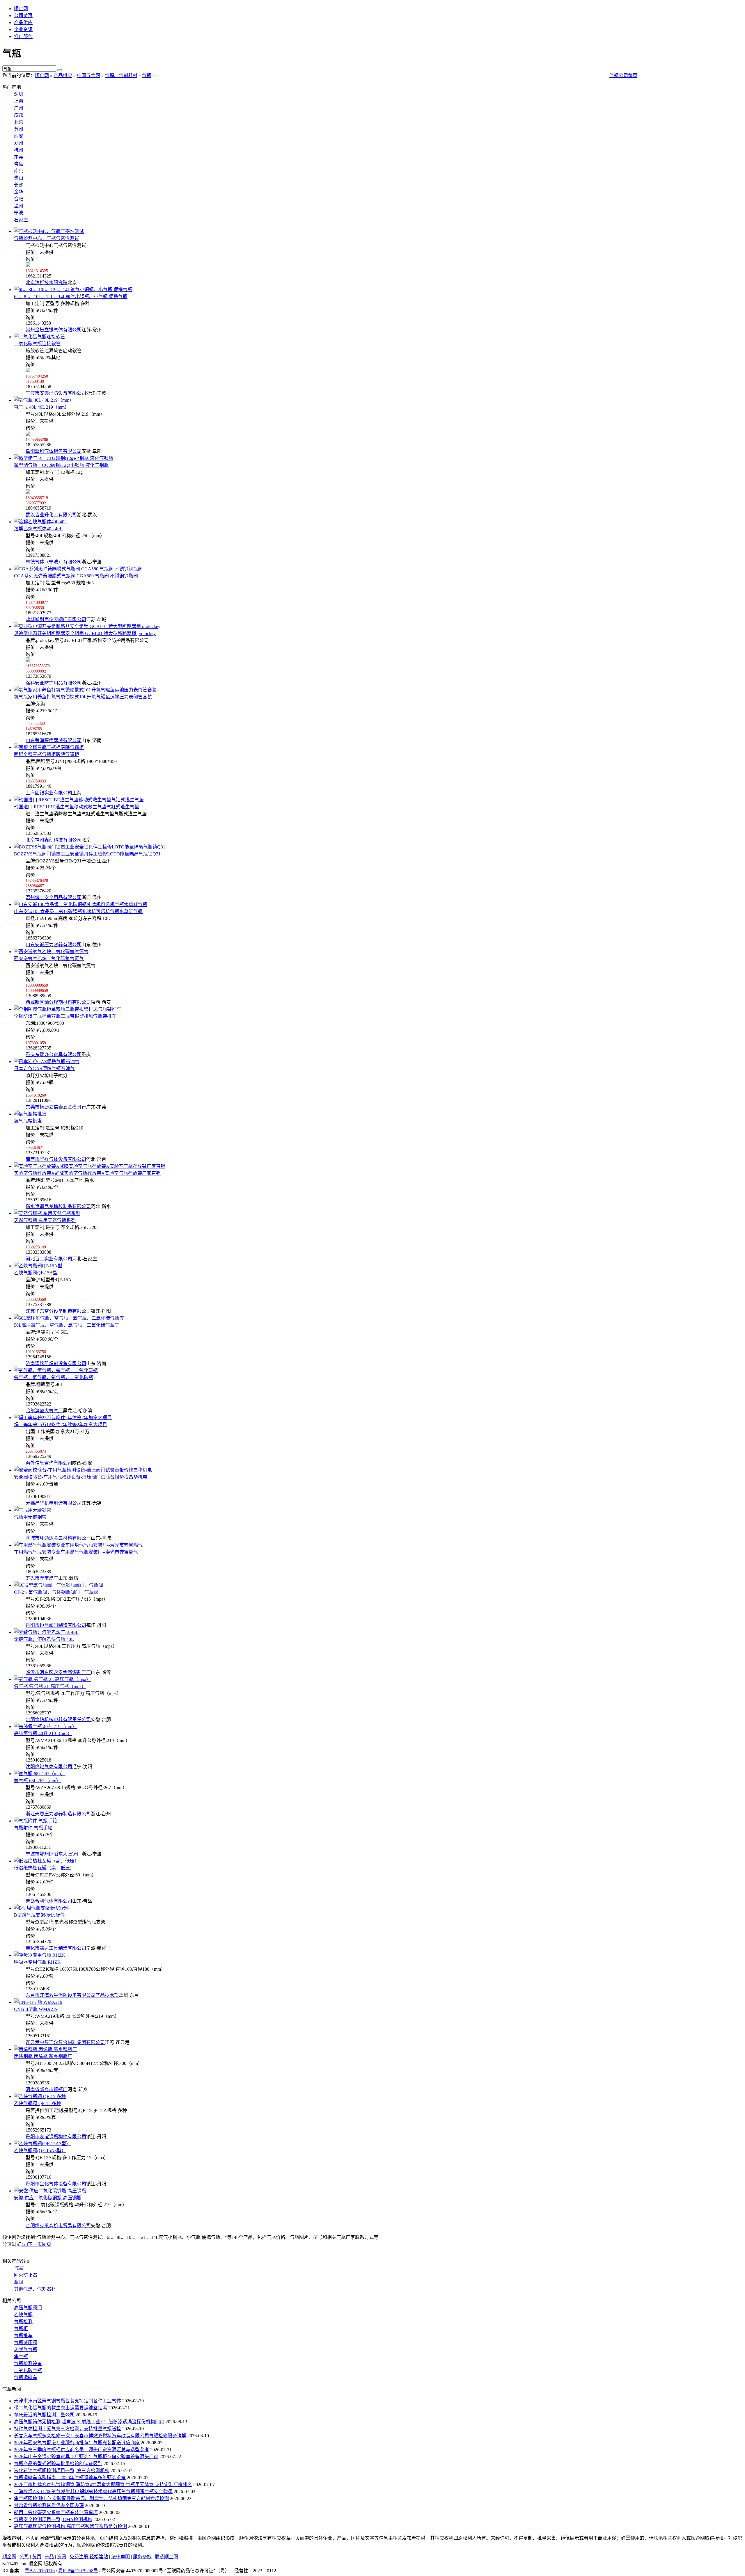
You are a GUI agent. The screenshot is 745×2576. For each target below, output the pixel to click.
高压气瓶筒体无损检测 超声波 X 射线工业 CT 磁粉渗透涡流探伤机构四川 (89, 2422)
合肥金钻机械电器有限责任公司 (58, 1720)
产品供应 (23, 23)
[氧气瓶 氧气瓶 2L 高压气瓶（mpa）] (52, 1679)
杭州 (19, 150)
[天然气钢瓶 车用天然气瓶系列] (47, 1213)
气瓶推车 (23, 2336)
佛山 (19, 178)
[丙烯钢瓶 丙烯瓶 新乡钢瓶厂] (45, 2049)
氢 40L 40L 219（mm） (42, 407)
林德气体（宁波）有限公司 (54, 562)
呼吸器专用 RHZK (37, 1962)
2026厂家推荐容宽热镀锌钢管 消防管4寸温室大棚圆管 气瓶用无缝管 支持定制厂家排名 (103, 2485)
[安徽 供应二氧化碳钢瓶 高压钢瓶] (50, 2191)
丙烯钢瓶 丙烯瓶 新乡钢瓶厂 (43, 2056)
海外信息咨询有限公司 (49, 1463)
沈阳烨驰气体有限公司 (49, 1767)
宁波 (19, 213)
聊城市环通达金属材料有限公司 (58, 1538)
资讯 (62, 2557)
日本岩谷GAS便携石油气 (44, 1069)
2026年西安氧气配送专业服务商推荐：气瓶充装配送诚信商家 (77, 2443)
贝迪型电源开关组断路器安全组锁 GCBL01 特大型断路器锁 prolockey (85, 633)
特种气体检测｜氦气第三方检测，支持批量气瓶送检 (68, 2429)
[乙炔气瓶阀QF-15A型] (38, 1266)
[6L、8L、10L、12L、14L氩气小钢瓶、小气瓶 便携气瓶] (73, 290)
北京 (19, 122)
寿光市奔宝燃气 (42, 1578)
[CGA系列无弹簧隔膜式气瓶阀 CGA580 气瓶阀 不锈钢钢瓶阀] (78, 569)
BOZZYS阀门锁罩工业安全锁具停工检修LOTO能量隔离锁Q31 (87, 854)
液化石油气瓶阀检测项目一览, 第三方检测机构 (62, 2471)
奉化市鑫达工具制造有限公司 (56, 1948)
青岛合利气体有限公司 (49, 1901)
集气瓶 (21, 2357)
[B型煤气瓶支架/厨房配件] (42, 1908)
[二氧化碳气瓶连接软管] (40, 337)
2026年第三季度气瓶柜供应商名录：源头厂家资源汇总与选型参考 (81, 2450)
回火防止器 (26, 2275)
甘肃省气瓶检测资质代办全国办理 (49, 2505)
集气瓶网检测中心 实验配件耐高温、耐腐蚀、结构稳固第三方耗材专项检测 (91, 2498)
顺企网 (21, 9)
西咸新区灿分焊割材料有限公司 (58, 1002)
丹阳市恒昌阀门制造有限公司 (56, 1625)
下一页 (35, 2244)
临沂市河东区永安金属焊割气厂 (58, 1672)
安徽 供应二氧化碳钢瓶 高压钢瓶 (48, 2198)
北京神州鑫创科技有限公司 (54, 840)
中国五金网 (88, 75)
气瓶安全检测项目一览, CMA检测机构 (53, 2519)
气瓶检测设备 (28, 2364)
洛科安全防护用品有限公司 (54, 683)
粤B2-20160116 (40, 2571)
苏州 (19, 129)
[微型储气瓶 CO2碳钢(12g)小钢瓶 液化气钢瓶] (64, 458)
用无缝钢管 (30, 1517)
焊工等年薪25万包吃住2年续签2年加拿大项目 (61, 1425)
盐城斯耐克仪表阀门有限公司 (56, 619)
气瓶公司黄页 (623, 75)
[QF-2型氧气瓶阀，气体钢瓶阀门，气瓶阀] (58, 1585)
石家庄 (21, 220)
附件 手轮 (33, 1828)
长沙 (19, 185)
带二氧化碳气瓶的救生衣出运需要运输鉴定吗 (61, 2408)
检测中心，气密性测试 (47, 238)
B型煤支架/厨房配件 (39, 1915)
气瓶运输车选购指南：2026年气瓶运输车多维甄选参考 (70, 2478)
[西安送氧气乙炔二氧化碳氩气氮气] (51, 952)
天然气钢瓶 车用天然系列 (45, 1220)
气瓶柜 (21, 2329)
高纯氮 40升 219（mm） (43, 1733)
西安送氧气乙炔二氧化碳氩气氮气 (49, 959)
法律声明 (120, 2557)
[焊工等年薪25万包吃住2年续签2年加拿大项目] (63, 1418)
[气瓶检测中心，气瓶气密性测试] (49, 231)
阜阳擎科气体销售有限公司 (54, 451)
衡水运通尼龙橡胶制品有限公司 (58, 1206)
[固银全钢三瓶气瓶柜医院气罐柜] (49, 747)
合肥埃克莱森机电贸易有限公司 (58, 2226)
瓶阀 (19, 2282)
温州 (19, 206)
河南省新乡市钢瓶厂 (47, 2090)
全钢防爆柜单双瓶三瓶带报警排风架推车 (65, 1016)
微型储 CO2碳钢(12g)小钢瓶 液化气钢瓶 (61, 465)
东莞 (19, 157)
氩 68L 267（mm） (37, 1781)
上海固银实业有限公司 (49, 793)
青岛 (19, 164)
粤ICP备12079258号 (78, 2571)
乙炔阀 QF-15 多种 (38, 2103)
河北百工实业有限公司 (49, 1259)
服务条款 (142, 2557)
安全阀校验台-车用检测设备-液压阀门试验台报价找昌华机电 (81, 1477)
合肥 (19, 199)
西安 (19, 136)
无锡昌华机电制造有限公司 (54, 1503)
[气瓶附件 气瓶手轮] (36, 1821)
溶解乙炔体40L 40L (38, 529)
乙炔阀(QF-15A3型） (40, 2151)
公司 (24, 2557)
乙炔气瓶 (23, 2315)
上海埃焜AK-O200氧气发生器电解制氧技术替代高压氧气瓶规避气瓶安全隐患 (93, 2492)
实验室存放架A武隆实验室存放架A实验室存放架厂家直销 (87, 1173)
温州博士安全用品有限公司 (54, 897)
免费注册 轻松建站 (89, 2557)
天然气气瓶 (26, 2350)
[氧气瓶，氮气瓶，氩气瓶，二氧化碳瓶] (56, 1370)
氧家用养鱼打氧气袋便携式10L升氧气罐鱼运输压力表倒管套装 (83, 697)
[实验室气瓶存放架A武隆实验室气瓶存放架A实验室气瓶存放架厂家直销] (90, 1166)
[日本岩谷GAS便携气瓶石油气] (47, 1062)
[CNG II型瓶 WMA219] (38, 2002)
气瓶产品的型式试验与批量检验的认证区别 (58, 2464)
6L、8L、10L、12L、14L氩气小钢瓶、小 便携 (71, 297)
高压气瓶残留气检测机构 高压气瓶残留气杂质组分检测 (70, 2526)
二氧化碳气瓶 (28, 2370)
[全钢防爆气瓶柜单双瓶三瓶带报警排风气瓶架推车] (68, 1009)
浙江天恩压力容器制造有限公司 (58, 1814)
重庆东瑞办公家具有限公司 (54, 1055)
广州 (19, 108)
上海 (19, 101)
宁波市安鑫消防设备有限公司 (56, 393)
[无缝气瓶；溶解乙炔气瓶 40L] (46, 1632)
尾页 (47, 2244)
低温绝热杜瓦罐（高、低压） (44, 1868)
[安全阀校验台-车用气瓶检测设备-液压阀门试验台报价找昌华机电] (83, 1470)
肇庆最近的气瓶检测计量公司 (44, 2415)
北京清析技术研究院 (47, 283)
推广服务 (23, 37)
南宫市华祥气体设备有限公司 (56, 1159)
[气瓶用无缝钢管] (33, 1510)
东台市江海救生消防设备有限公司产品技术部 (72, 1995)
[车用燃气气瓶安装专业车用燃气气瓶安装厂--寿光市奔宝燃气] (78, 1545)
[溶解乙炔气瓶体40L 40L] (41, 522)
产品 (49, 2557)
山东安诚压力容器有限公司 (54, 945)
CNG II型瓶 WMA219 (36, 2009)
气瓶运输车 (26, 2377)
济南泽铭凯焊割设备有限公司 (56, 1363)
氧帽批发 (28, 1121)
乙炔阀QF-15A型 (36, 1273)
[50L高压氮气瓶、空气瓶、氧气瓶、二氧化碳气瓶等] (69, 1318)
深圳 (19, 94)
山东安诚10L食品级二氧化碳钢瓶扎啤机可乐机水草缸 (78, 911)
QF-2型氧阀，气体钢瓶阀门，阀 (56, 1592)
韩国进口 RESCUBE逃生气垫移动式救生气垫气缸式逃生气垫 (77, 807)
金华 (19, 192)
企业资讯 (23, 30)
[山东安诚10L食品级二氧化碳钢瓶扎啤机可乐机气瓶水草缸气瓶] (81, 904)
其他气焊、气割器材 (35, 2289)
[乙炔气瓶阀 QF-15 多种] (40, 2096)
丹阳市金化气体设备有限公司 (56, 2184)
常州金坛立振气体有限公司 (54, 330)
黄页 (37, 2557)
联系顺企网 (166, 2557)
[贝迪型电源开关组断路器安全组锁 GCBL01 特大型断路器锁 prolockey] (87, 626)
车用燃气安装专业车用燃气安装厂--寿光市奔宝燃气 (76, 1552)
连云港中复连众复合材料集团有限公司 (65, 2042)
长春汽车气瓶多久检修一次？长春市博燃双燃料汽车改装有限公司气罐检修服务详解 (100, 2436)
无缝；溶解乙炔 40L (44, 1639)
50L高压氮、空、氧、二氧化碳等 (67, 1325)
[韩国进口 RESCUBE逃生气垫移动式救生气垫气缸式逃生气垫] (79, 800)
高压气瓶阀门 (28, 2308)
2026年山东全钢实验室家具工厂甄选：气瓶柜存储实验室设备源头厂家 (86, 2457)
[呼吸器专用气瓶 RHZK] (40, 1955)
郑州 (19, 143)
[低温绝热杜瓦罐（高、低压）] (47, 1861)
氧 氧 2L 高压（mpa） (50, 1686)
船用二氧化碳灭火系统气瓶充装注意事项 (56, 2512)
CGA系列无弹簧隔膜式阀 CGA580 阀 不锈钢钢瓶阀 (76, 576)
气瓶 (147, 75)
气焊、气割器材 (121, 75)
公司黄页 (23, 16)
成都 (19, 115)
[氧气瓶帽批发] (30, 1114)
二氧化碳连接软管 (37, 344)
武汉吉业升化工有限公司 (51, 515)
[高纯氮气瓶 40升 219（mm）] (45, 1726)
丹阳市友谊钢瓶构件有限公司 (56, 2137)
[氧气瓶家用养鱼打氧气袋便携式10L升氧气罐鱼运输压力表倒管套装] (85, 690)
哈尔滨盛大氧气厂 (44, 1411)
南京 (19, 171)
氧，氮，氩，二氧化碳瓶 (54, 1377)
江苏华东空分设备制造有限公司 (58, 1311)
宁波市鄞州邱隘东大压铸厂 (54, 1854)
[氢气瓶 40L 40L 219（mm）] (44, 400)
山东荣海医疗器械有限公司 (54, 740)
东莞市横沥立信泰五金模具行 (56, 1107)
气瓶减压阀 (26, 2343)
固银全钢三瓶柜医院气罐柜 (47, 754)
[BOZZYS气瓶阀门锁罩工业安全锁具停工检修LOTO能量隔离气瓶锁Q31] (90, 847)
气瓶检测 (23, 2322)
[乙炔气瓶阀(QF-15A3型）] (42, 2144)
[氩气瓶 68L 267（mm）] (40, 1774)
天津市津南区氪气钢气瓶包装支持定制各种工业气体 (68, 2401)
